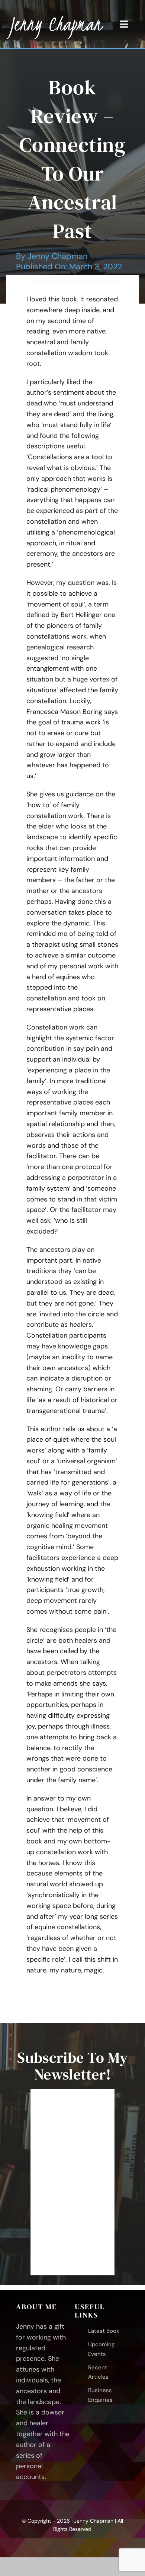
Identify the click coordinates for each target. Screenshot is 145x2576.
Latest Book (104, 2331)
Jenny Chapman (57, 256)
